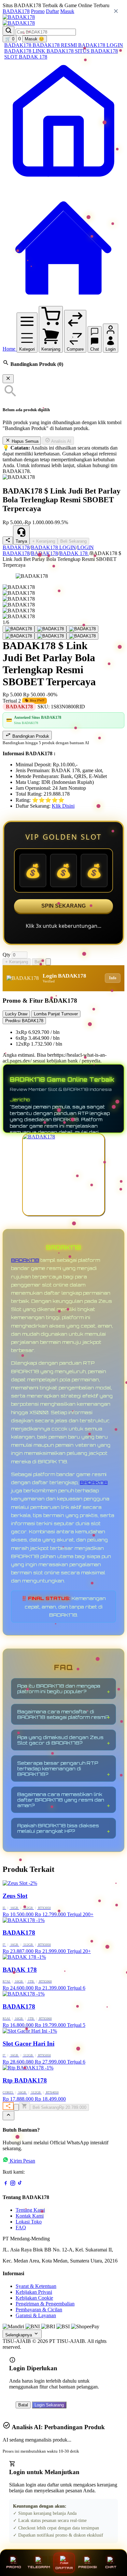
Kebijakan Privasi (34, 2292)
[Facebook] (6, 2184)
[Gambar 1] (19, 629)
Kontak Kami (30, 2216)
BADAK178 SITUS (69, 51)
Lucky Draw (16, 1014)
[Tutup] (8, 379)
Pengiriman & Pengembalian (45, 2304)
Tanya (21, 541)
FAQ (21, 2228)
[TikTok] (20, 2184)
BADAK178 (16, 11)
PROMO (14, 2567)
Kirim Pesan (22, 2161)
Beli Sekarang (73, 541)
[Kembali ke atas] (8, 2116)
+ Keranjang (44, 541)
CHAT (111, 2567)
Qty (7, 955)
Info (113, 978)
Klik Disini (63, 806)
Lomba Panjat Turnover (56, 1014)
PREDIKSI (88, 2567)
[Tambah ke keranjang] (24, 2106)
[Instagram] (13, 2184)
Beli (38, 962)
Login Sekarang (49, 2405)
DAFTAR (64, 2568)
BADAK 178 (33, 57)
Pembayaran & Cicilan (39, 2310)
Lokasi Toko (29, 2222)
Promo (38, 11)
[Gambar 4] (19, 636)
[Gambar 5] (50, 636)
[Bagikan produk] (8, 541)
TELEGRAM (39, 2567)
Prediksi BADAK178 (24, 1021)
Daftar (52, 11)
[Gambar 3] (82, 629)
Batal (23, 2405)
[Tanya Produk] (48, 962)
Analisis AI (61, 441)
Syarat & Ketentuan (36, 2286)
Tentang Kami (30, 2210)
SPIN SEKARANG (63, 906)
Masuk (67, 11)
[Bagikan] (8, 2106)
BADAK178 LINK (25, 51)
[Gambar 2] (50, 629)
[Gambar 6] (82, 636)
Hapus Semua (24, 441)
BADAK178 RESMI (55, 45)
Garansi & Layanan (36, 2315)
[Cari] (8, 31)
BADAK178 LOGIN (101, 45)
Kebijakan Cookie (34, 2298)
